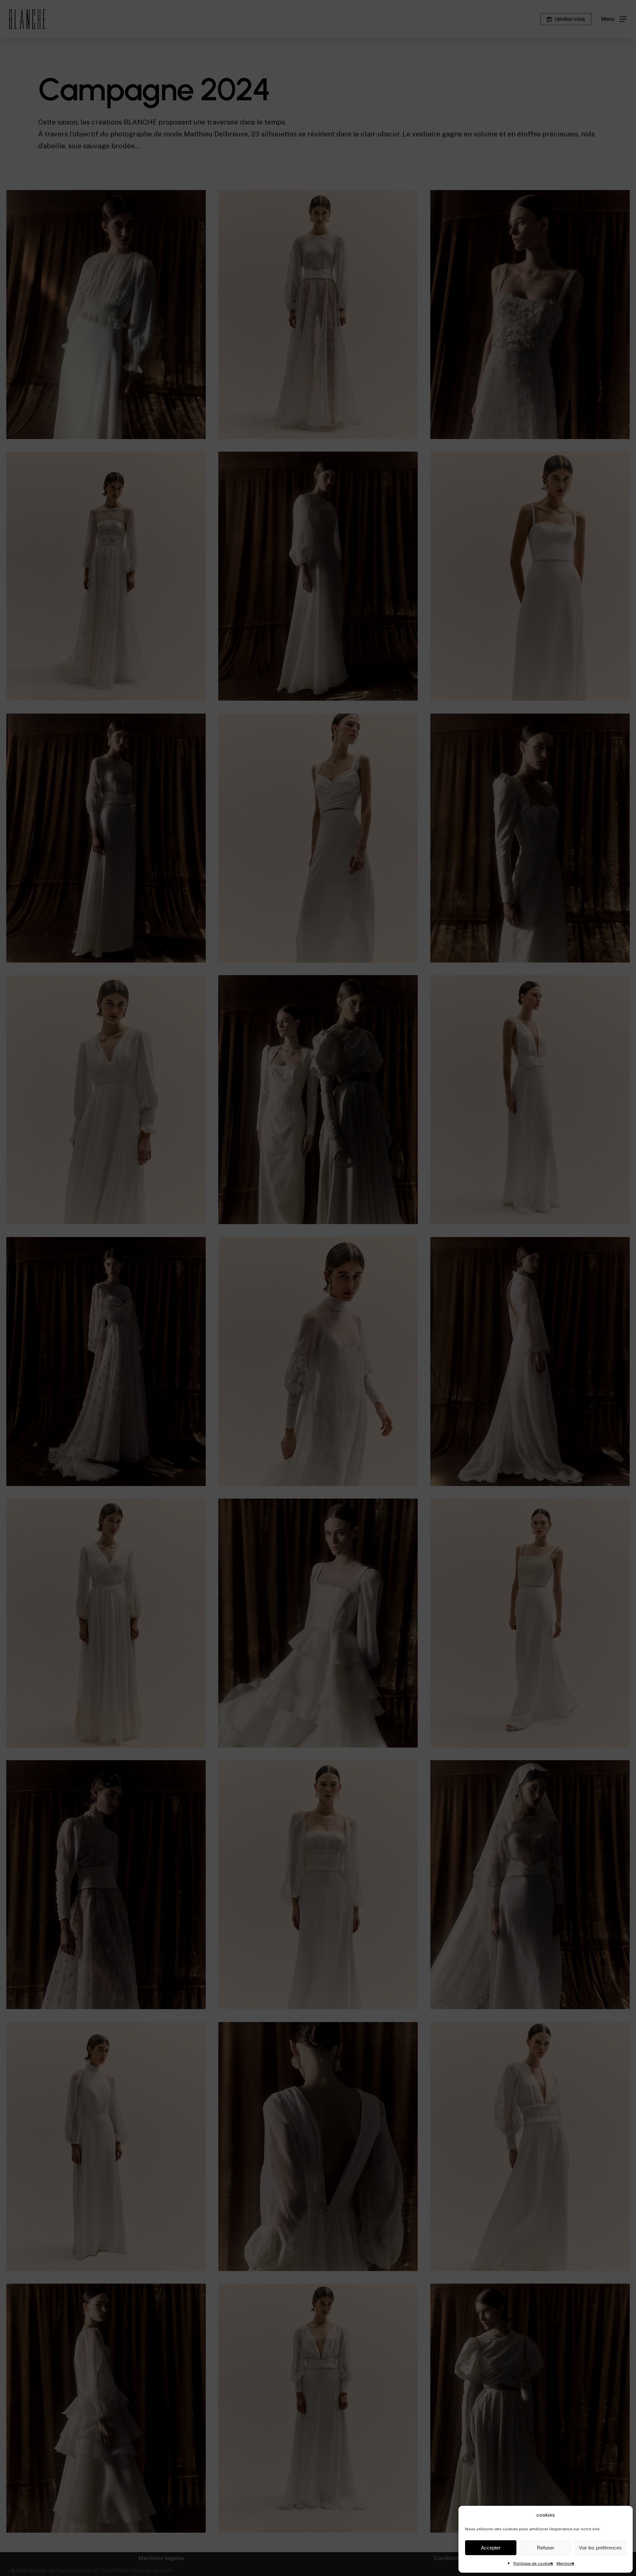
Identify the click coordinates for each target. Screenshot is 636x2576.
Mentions (565, 2563)
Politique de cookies (533, 2563)
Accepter (491, 2548)
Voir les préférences (600, 2548)
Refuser (546, 2548)
